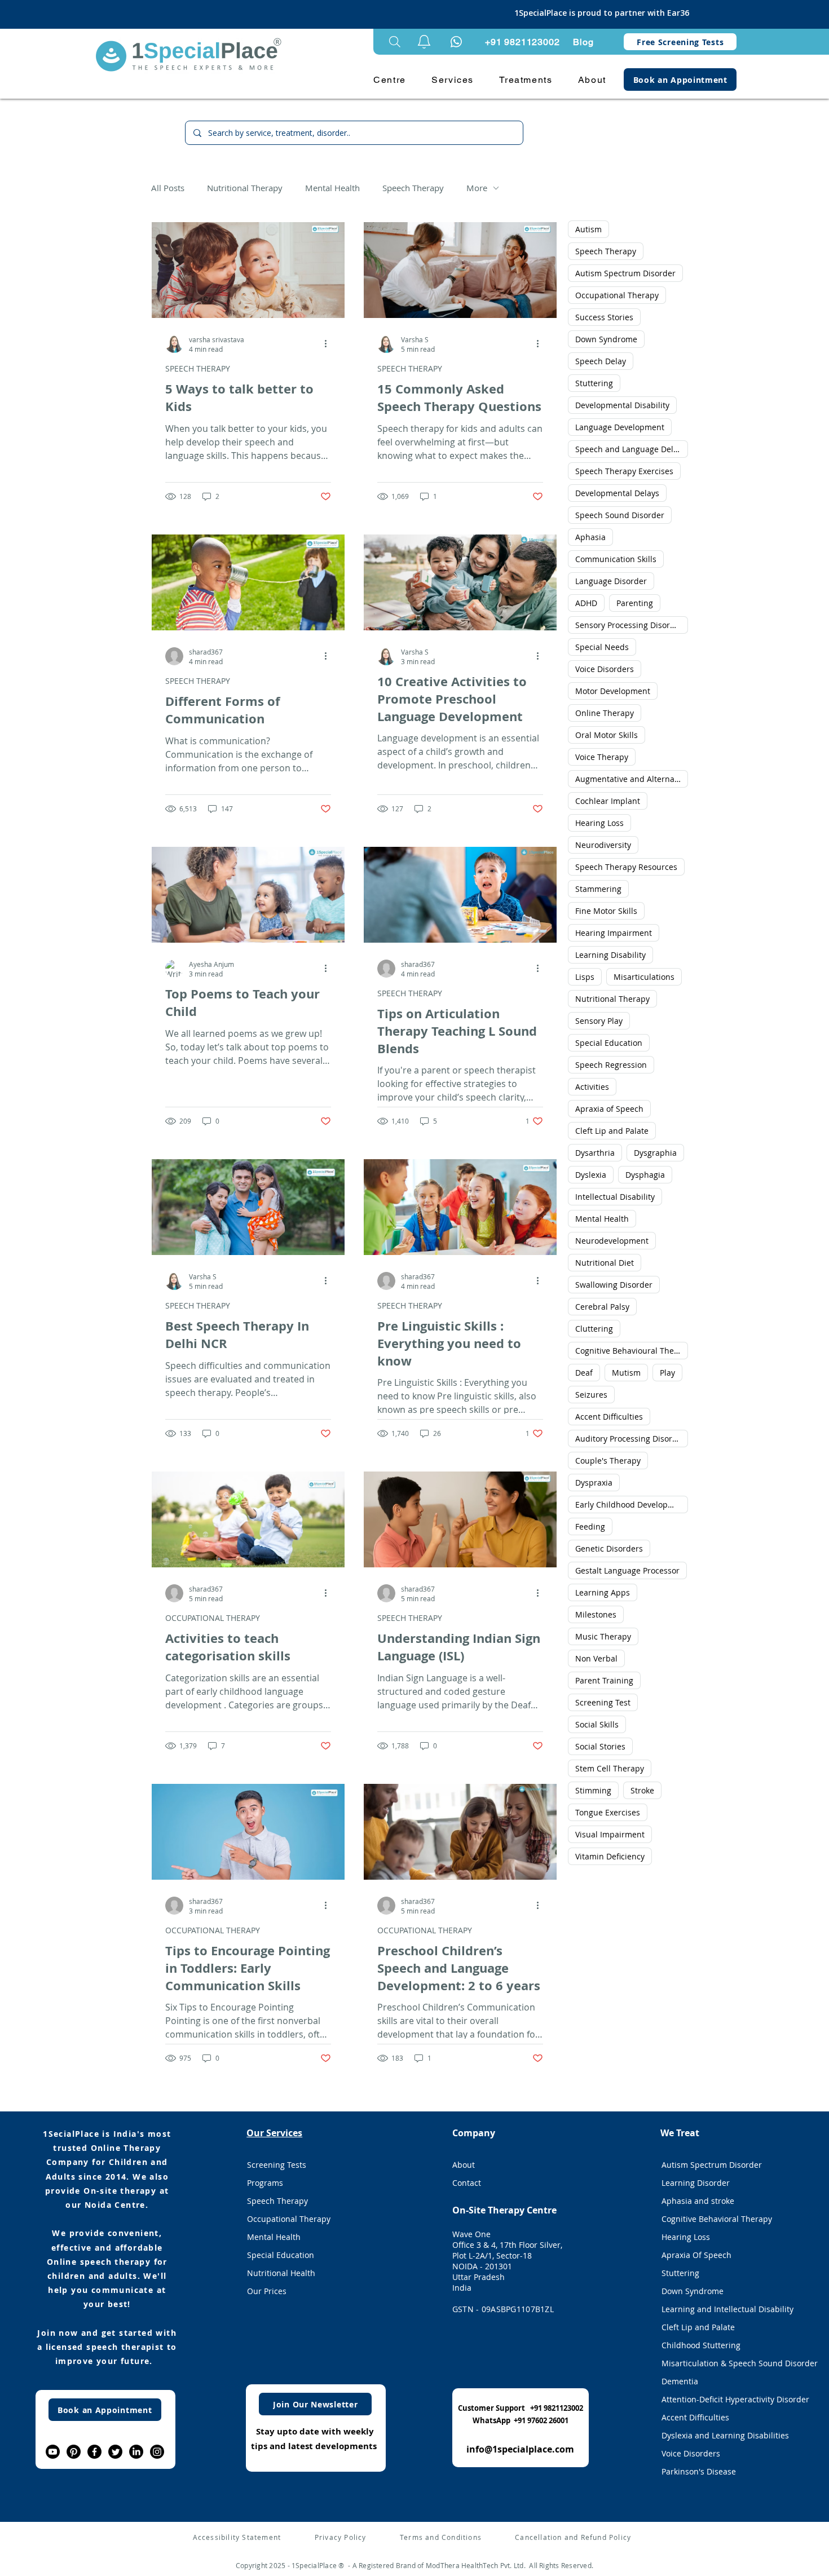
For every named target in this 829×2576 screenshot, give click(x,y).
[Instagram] (157, 2452)
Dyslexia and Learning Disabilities (725, 2435)
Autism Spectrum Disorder (625, 273)
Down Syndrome (606, 339)
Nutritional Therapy (245, 188)
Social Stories (600, 1746)
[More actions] (329, 344)
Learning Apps (603, 1592)
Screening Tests (277, 2165)
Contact (467, 2183)
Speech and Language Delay (629, 449)
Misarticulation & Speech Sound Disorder (726, 2363)
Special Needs (602, 647)
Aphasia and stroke (698, 2201)
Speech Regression (611, 1065)
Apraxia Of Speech (696, 2255)
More (477, 188)
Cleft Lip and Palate (612, 1131)
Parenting (635, 603)
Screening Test (603, 1702)
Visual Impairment (610, 1834)
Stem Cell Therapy (610, 1768)
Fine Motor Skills (606, 911)
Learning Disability (610, 955)
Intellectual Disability (615, 1197)
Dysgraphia (655, 1153)
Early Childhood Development (631, 1504)
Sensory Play (599, 1021)
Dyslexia (591, 1175)
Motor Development (613, 691)
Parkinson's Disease (699, 2471)
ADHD (586, 603)
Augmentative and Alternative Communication (632, 779)
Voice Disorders (605, 669)
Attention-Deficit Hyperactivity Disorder (726, 2399)
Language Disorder (611, 581)
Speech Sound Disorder (620, 515)
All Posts (168, 188)
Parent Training (604, 1680)
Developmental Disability (622, 405)
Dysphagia (645, 1175)
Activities (592, 1087)
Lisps (585, 977)
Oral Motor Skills (607, 735)
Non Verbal (596, 1658)
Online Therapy (605, 713)
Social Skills (597, 1724)
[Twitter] (115, 2452)
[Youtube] (53, 2452)
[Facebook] (94, 2452)
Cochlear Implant (608, 801)
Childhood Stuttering (701, 2345)
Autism (588, 229)
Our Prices (267, 2291)
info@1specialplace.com (520, 2449)
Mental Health (332, 188)
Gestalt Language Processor (627, 1570)
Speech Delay (601, 361)
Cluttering (594, 1329)
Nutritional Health (281, 2273)
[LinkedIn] (136, 2452)
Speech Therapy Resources (626, 867)
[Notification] (456, 42)
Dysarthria (595, 1153)
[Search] (395, 42)
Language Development (620, 427)
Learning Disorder (696, 2183)
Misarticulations (644, 977)
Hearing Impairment (614, 933)
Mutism (626, 1373)
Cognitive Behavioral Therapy (717, 2219)
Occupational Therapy (617, 295)
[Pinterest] (74, 2452)
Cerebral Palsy (602, 1307)
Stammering (598, 889)
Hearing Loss (599, 823)
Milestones (596, 1614)
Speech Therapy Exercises (624, 471)
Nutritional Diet (605, 1263)
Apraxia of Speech (609, 1109)
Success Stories (604, 317)
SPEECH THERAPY (198, 368)
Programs (265, 2183)
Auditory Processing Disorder (630, 1439)
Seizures (591, 1395)
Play (667, 1373)
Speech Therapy (413, 188)
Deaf (584, 1373)
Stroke (642, 1790)
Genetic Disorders (609, 1548)
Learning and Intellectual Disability (726, 2309)
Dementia (680, 2381)
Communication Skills (616, 559)
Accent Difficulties (609, 1417)
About (464, 2165)
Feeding (590, 1526)
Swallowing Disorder (614, 1285)
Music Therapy (603, 1636)
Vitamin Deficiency (610, 1856)
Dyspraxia (594, 1483)
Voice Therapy (602, 757)
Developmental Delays (617, 493)
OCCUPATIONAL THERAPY (213, 1618)
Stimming (593, 1790)
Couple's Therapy (608, 1461)
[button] (424, 42)
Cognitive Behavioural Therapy (632, 1351)
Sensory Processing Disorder (629, 625)
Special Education (609, 1043)
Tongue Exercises (608, 1812)
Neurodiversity (603, 845)
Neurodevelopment (612, 1241)
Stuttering (594, 383)
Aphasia (590, 537)
